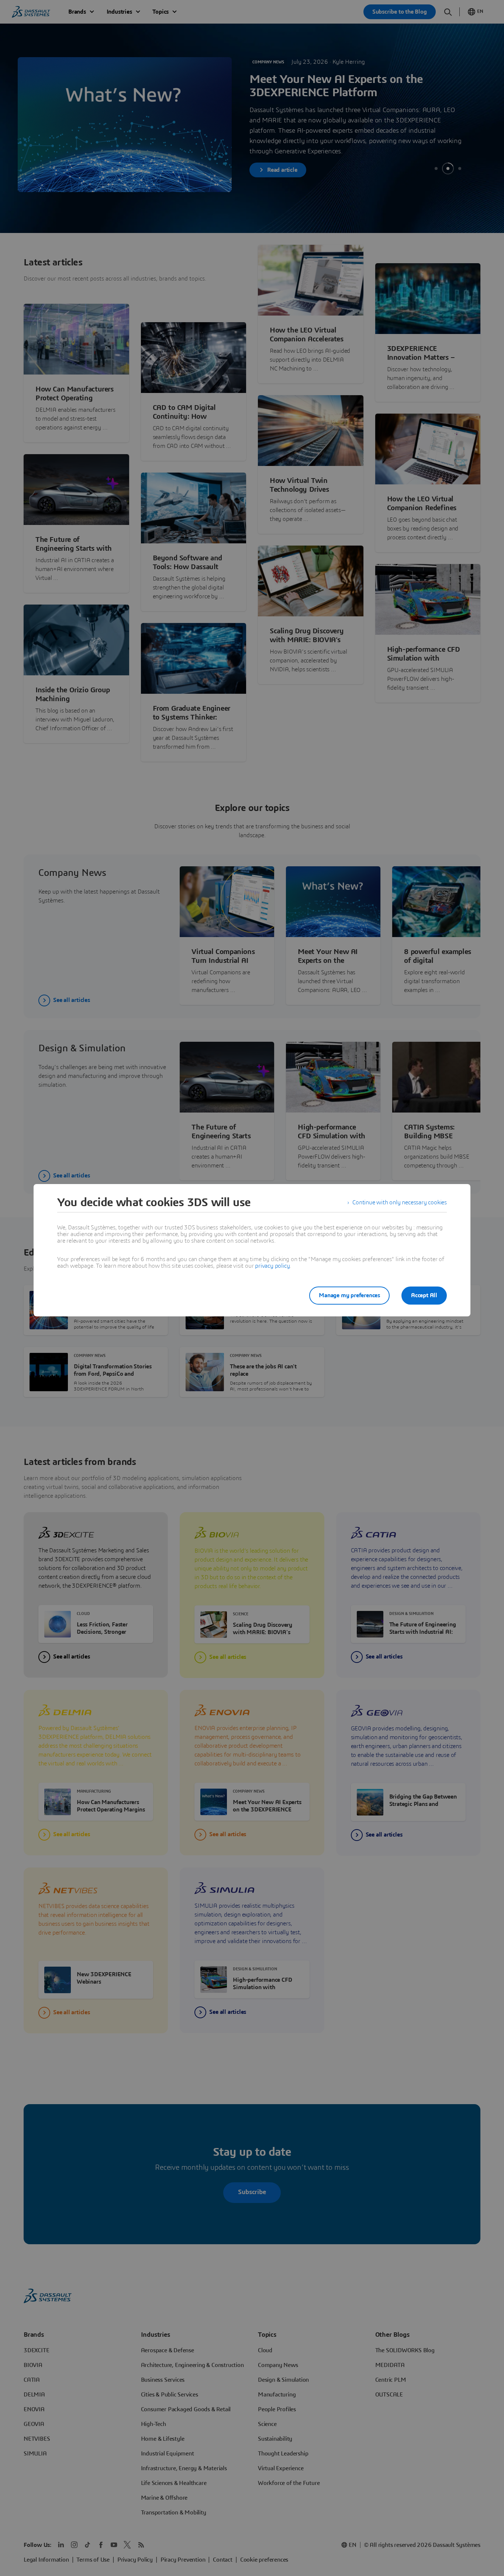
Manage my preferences (349, 1295)
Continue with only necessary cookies (400, 1202)
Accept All (424, 1295)
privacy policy (272, 1266)
